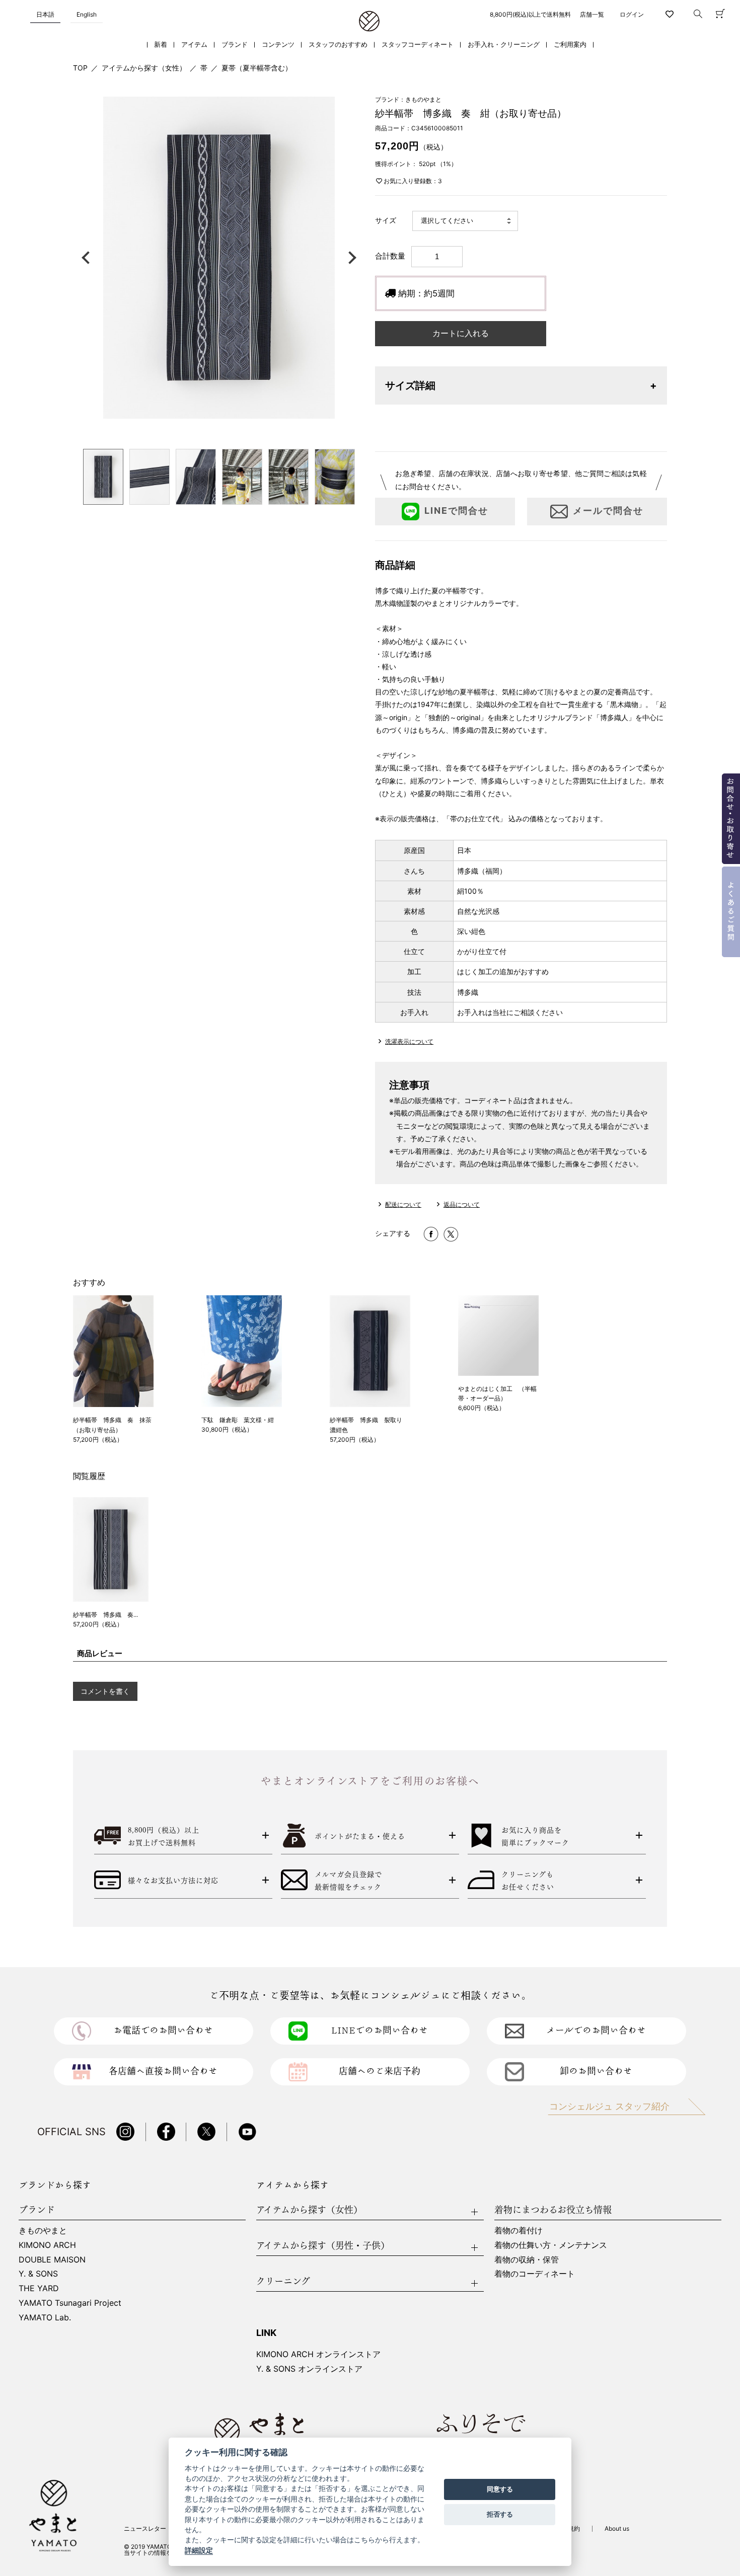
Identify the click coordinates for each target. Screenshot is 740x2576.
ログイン (632, 14)
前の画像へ (88, 258)
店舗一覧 (592, 14)
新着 (161, 45)
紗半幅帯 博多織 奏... (105, 1615)
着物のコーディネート (535, 2274)
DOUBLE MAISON (52, 2259)
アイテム (194, 45)
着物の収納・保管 (527, 2259)
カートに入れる (461, 333)
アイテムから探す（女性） (144, 68)
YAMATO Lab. (45, 2317)
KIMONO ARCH (47, 2245)
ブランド (235, 45)
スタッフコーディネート (418, 45)
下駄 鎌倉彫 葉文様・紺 (238, 1420)
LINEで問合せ (456, 511)
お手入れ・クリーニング (504, 45)
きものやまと (43, 2230)
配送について (403, 1204)
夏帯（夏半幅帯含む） (257, 68)
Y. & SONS (38, 2274)
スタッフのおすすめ (338, 45)
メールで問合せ (608, 511)
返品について (462, 1204)
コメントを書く (105, 1691)
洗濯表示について (409, 1041)
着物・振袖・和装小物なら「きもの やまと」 (369, 22)
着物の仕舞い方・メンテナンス (551, 2245)
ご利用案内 (570, 45)
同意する (500, 2489)
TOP (80, 68)
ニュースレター (145, 2528)
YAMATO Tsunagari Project (70, 2303)
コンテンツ (278, 45)
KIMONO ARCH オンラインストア (318, 2354)
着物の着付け (519, 2230)
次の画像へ (350, 258)
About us (617, 2528)
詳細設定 (199, 2550)
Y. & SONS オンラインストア (309, 2369)
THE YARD (39, 2288)
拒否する (500, 2514)
